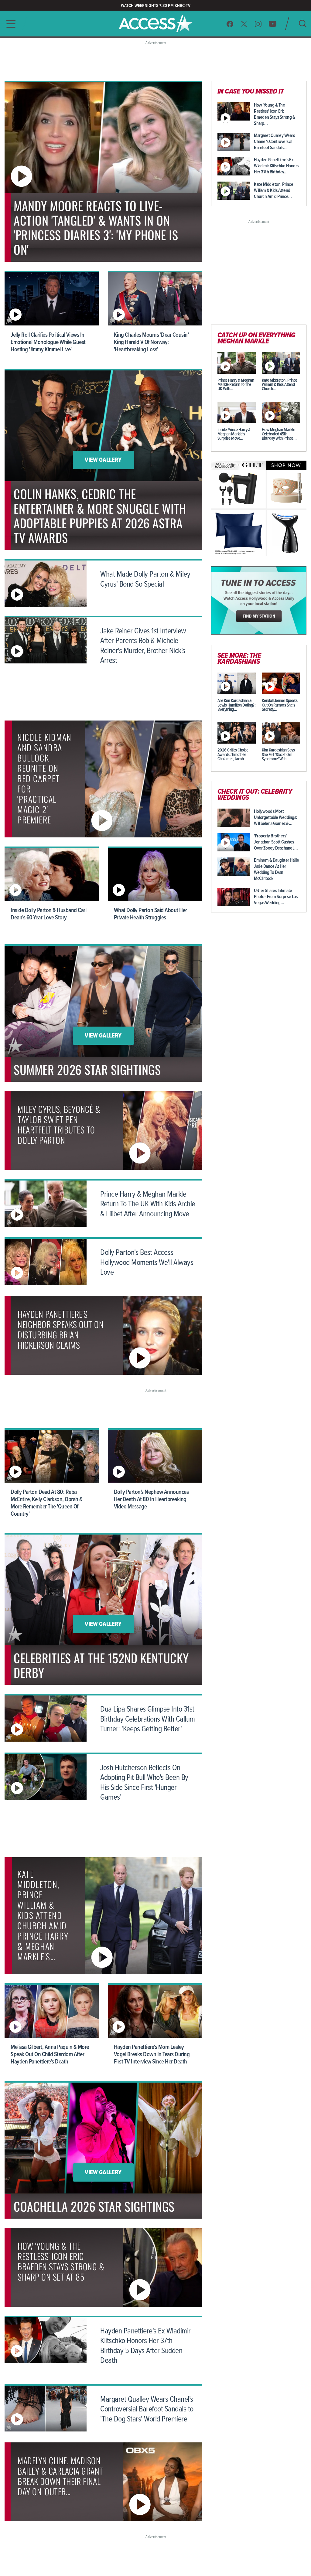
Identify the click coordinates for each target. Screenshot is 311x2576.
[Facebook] (230, 24)
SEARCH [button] (303, 24)
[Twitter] (244, 24)
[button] (9, 24)
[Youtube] (273, 24)
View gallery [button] (103, 460)
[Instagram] (258, 24)
